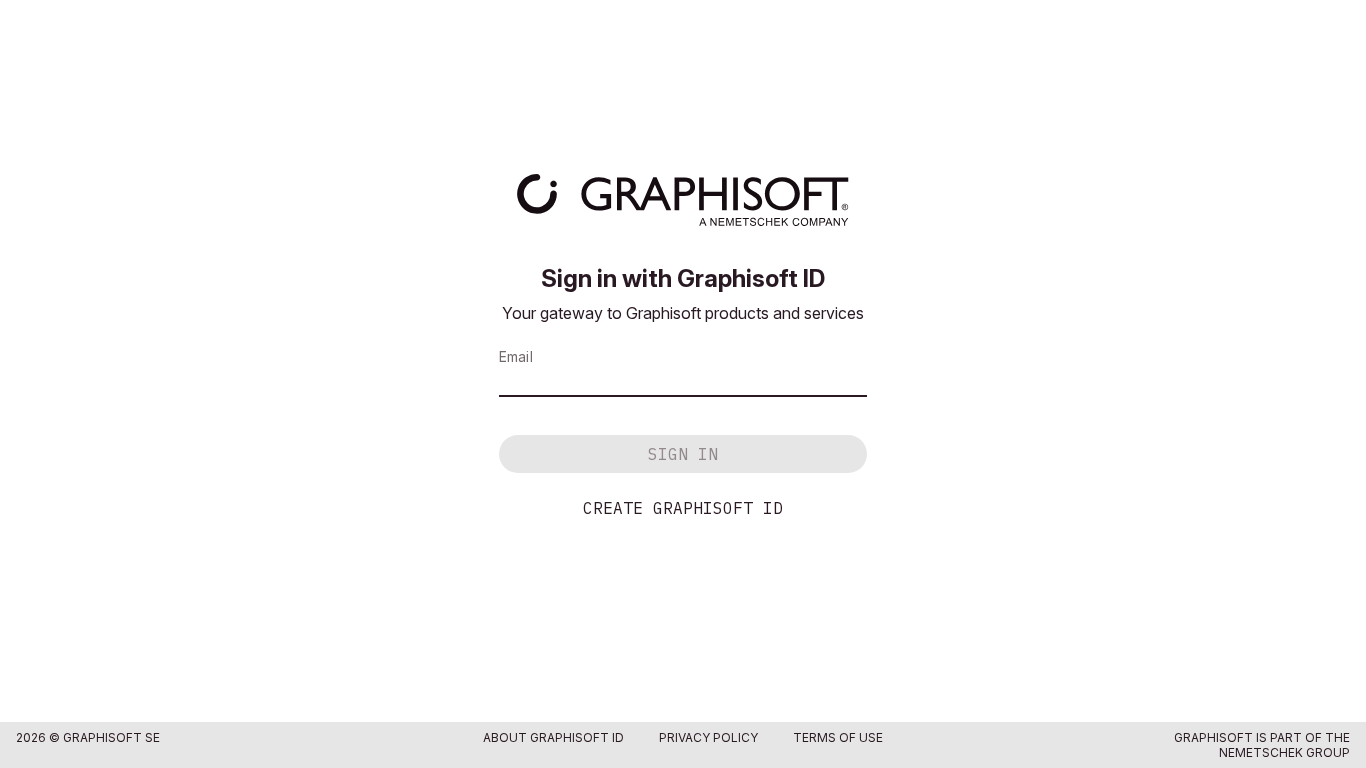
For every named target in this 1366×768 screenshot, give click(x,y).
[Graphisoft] (682, 200)
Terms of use (838, 737)
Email (516, 356)
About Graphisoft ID (553, 737)
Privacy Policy (708, 737)
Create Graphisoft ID (683, 508)
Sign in (683, 454)
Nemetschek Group (1284, 752)
